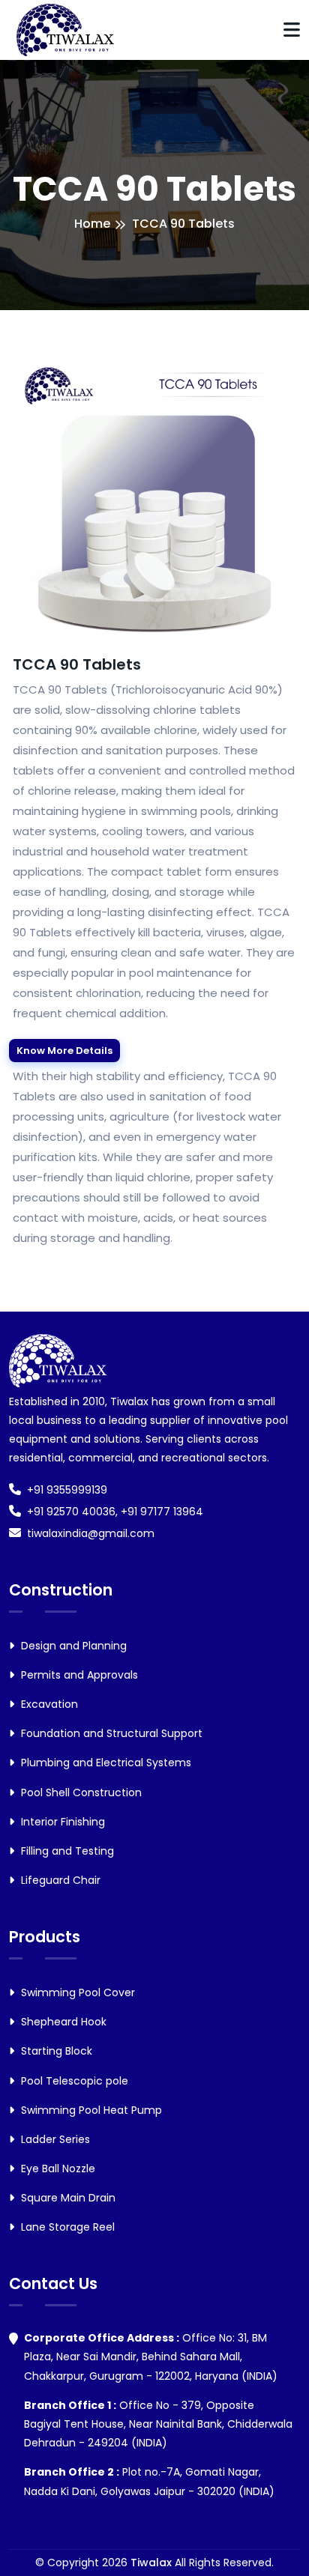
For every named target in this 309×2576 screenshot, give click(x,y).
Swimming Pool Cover (76, 1992)
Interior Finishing (61, 1822)
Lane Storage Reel (66, 2227)
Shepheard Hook (62, 2022)
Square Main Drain (67, 2198)
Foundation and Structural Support (110, 1733)
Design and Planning (72, 1646)
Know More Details (64, 1051)
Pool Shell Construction (80, 1792)
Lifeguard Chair (59, 1880)
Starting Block (55, 2051)
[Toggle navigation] (292, 30)
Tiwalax (151, 2563)
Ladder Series (54, 2139)
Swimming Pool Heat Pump (90, 2110)
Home (92, 224)
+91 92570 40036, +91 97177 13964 (115, 1512)
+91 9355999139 (67, 1490)
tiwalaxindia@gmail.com (91, 1533)
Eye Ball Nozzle (57, 2169)
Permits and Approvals (78, 1675)
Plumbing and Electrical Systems (105, 1763)
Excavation (48, 1704)
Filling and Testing (66, 1851)
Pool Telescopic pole (73, 2081)
